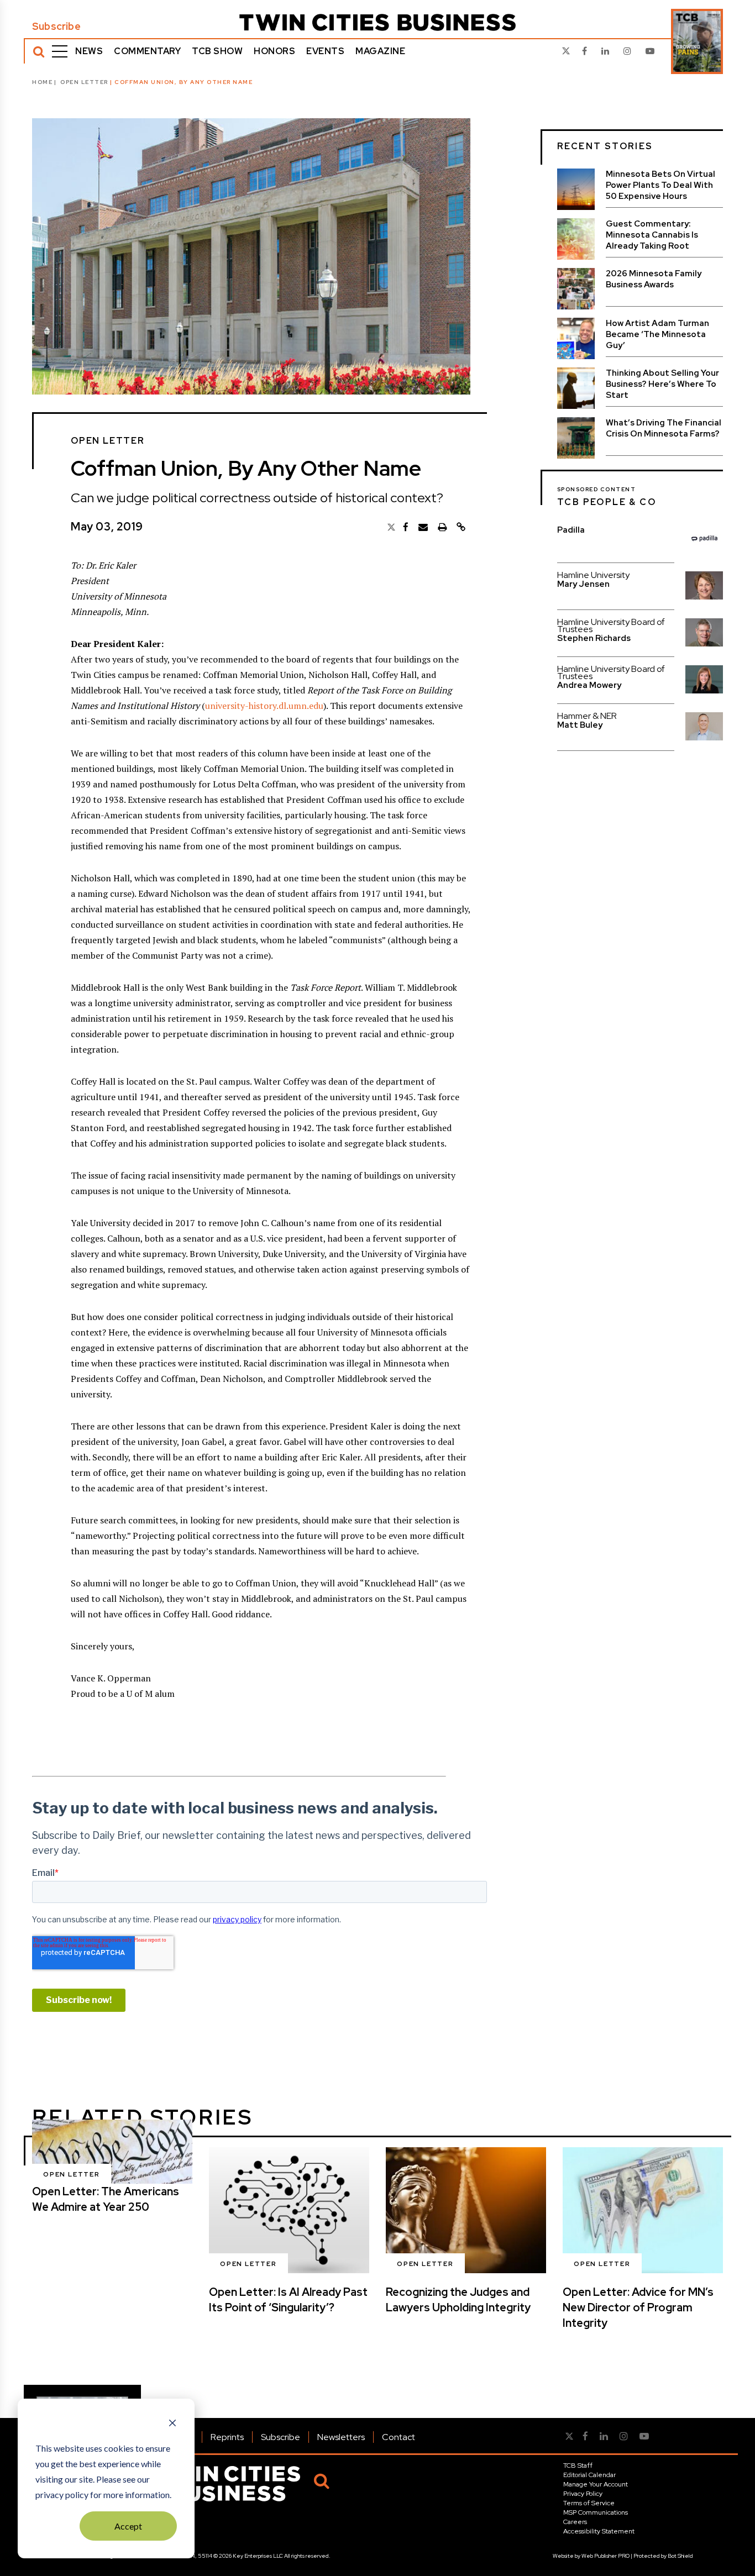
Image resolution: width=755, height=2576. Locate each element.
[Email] (423, 527)
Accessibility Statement (599, 2531)
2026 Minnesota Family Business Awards (654, 279)
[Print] (442, 527)
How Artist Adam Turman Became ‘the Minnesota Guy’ (657, 334)
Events (325, 51)
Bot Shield (680, 2556)
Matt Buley (580, 725)
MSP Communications (596, 2512)
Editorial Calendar (589, 2475)
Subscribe (56, 27)
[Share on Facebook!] (406, 527)
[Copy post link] (461, 527)
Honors (274, 51)
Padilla (571, 530)
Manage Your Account (596, 2484)
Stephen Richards (594, 638)
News (89, 51)
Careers (575, 2522)
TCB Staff (578, 2465)
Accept (128, 2526)
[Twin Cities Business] (377, 22)
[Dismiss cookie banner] (172, 2424)
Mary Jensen (583, 584)
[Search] (39, 51)
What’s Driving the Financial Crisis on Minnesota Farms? (664, 428)
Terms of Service (589, 2503)
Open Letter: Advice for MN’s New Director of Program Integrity (638, 2307)
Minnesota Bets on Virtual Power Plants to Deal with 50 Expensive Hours (660, 185)
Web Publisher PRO (605, 2556)
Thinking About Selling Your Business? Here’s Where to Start (662, 384)
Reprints (227, 2437)
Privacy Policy (583, 2494)
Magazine (380, 51)
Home (42, 82)
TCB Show (217, 51)
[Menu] (60, 51)
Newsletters (341, 2437)
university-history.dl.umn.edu (264, 706)
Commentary (147, 51)
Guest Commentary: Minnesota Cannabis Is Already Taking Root (652, 235)
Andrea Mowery (589, 685)
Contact (399, 2437)
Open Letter (84, 82)
